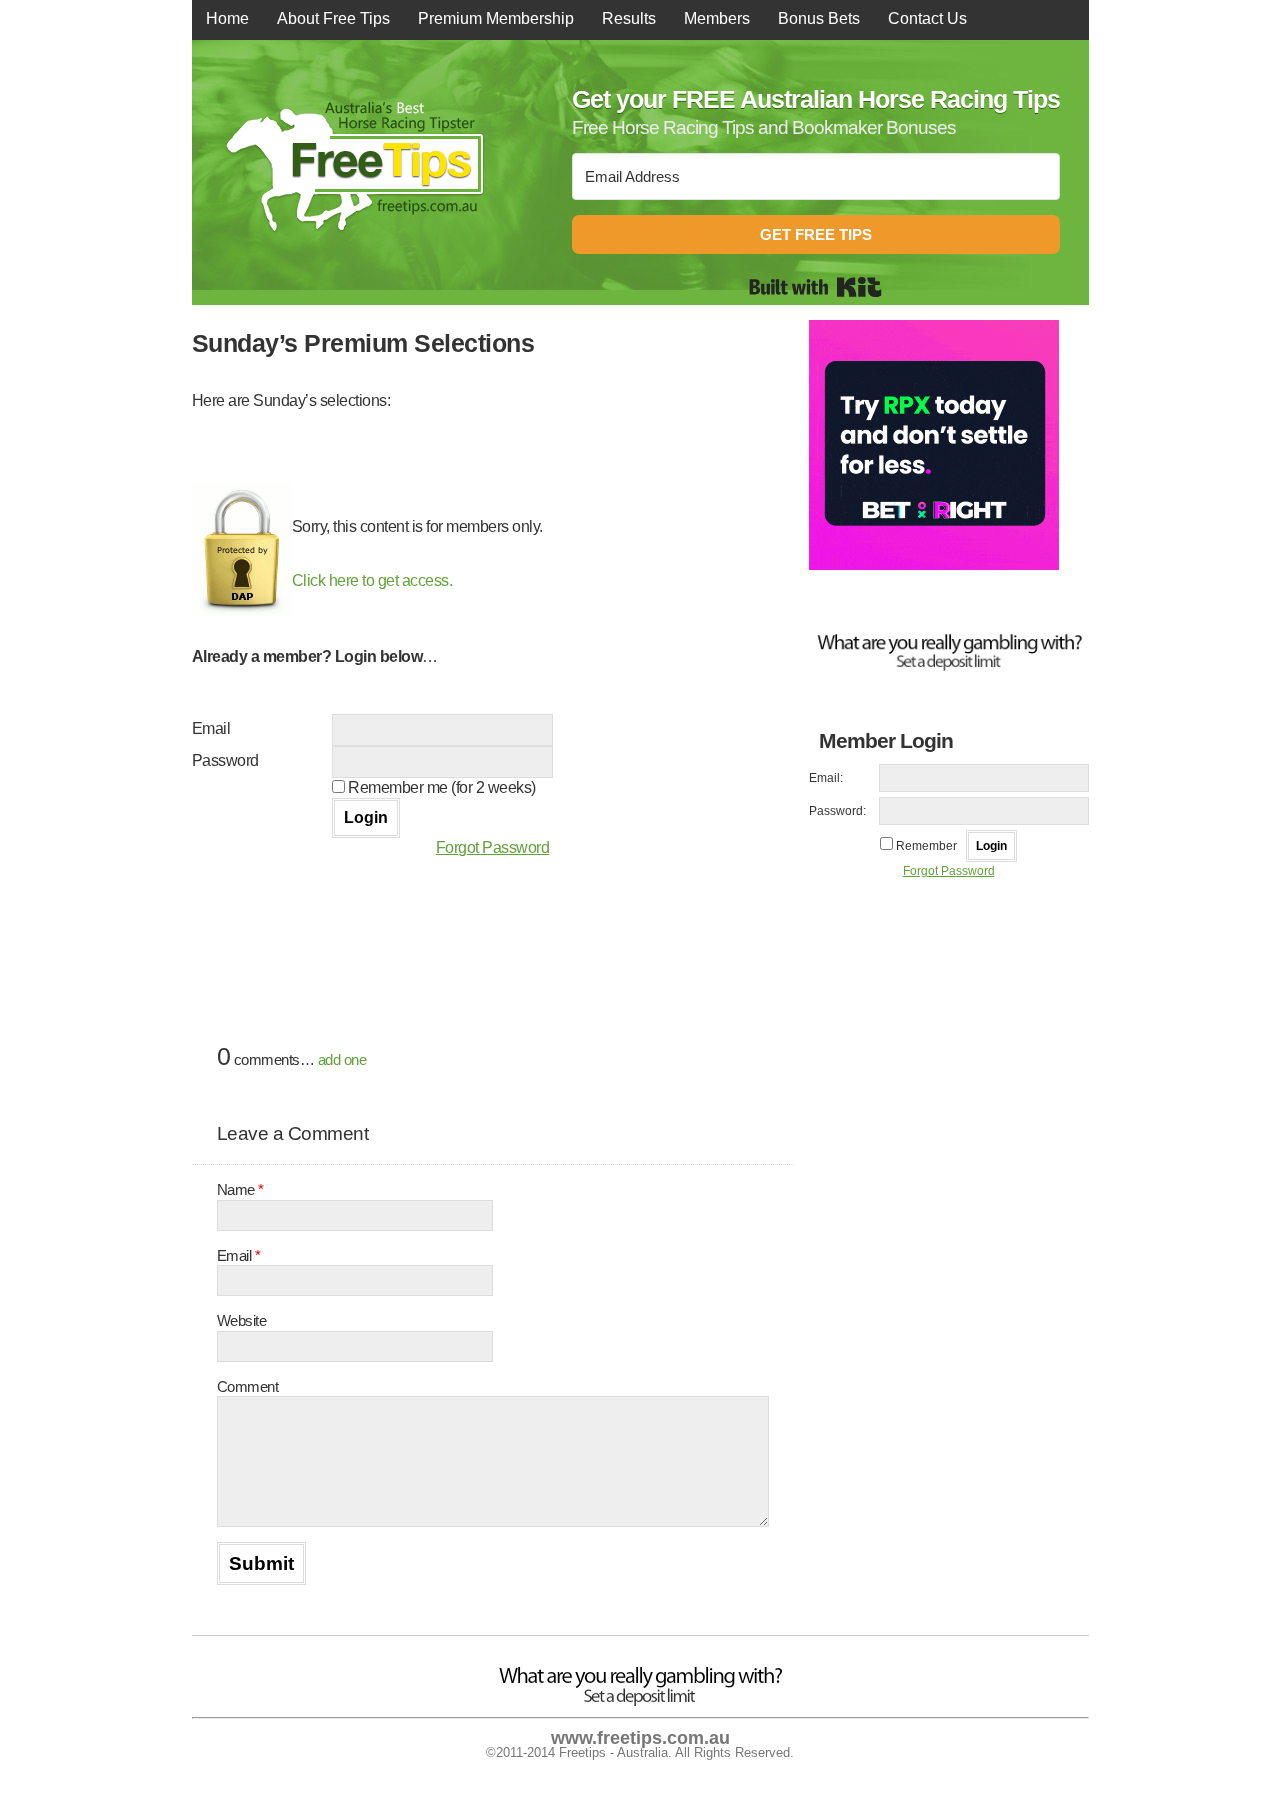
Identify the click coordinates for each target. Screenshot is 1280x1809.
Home (227, 18)
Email (239, 1255)
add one (342, 1059)
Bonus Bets (819, 18)
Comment (248, 1386)
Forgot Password (493, 847)
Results (629, 18)
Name (240, 1189)
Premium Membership (496, 18)
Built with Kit (815, 287)
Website (242, 1320)
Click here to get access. (372, 580)
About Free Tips (333, 18)
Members (717, 18)
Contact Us (927, 18)
